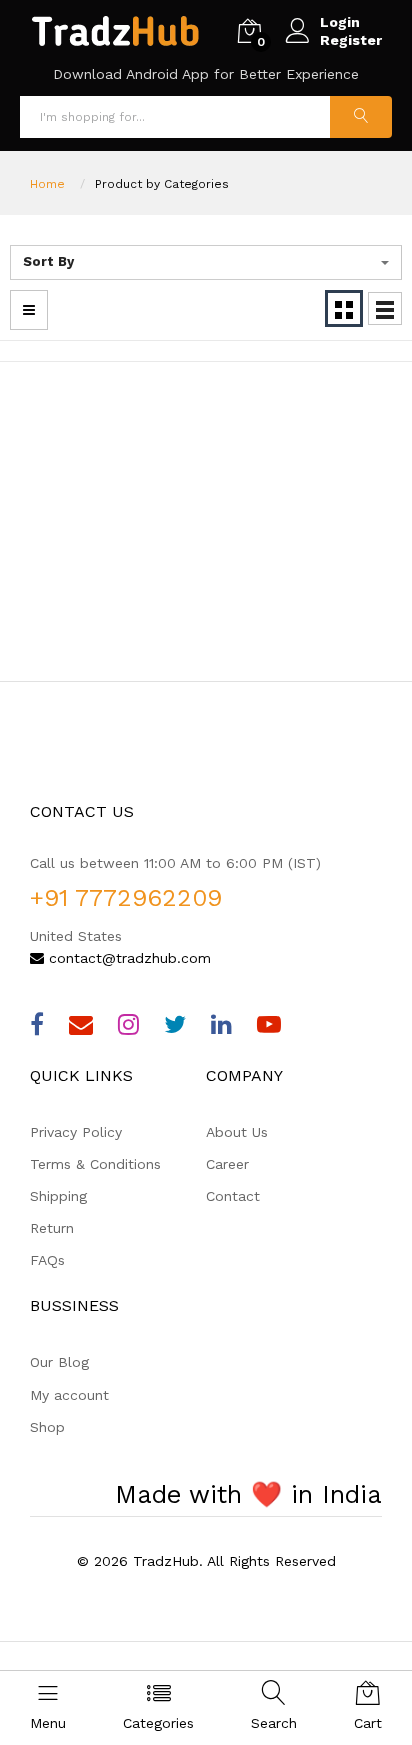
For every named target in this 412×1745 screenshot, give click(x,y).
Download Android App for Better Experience (206, 74)
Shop (47, 1427)
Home (47, 184)
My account (69, 1395)
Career (227, 1164)
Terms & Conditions (95, 1164)
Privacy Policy (76, 1132)
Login (340, 22)
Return (52, 1228)
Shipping (58, 1196)
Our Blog (59, 1362)
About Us (237, 1132)
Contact (233, 1196)
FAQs (47, 1260)
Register (351, 40)
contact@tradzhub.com (127, 958)
